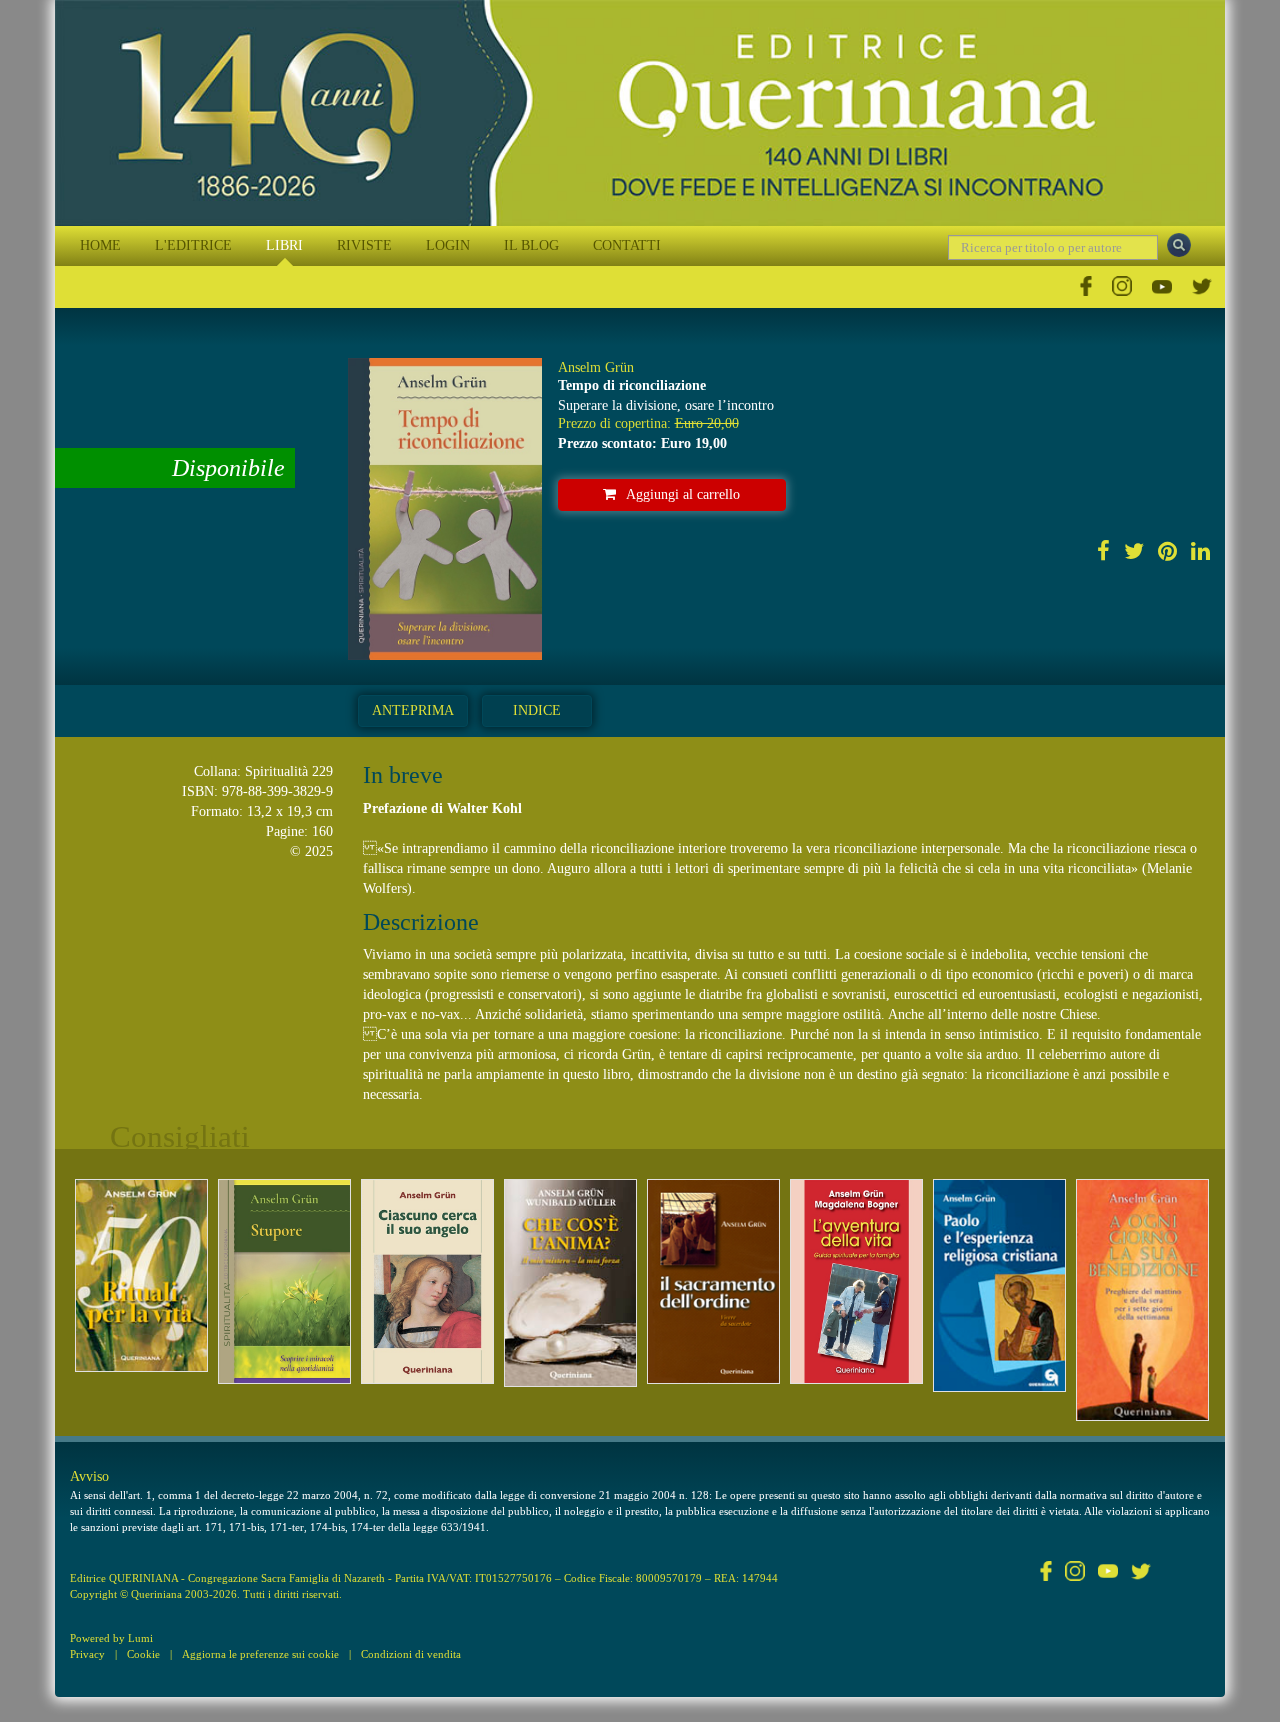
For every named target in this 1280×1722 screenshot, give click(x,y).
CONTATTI (627, 245)
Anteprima (413, 710)
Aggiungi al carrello (683, 494)
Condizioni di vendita (411, 1654)
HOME (100, 245)
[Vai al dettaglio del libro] (141, 1275)
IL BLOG (531, 245)
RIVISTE (364, 245)
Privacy (87, 1654)
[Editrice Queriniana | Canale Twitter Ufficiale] (1202, 286)
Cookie (143, 1654)
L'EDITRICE (193, 245)
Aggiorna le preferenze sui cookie (260, 1654)
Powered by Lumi (111, 1638)
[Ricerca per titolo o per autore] (1179, 245)
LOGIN (448, 245)
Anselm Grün (596, 367)
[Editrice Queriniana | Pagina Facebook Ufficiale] (1086, 286)
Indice (537, 710)
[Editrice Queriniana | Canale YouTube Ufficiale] (1162, 286)
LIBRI (284, 245)
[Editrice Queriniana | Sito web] (640, 113)
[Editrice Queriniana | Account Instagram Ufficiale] (1122, 286)
